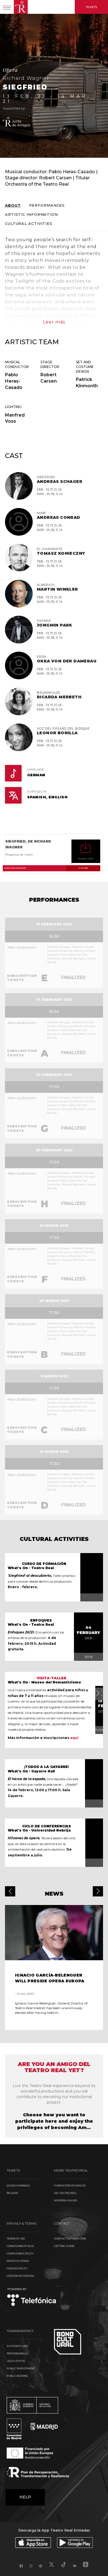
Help (25, 2497)
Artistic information (31, 215)
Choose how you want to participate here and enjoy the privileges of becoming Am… (54, 2121)
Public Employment (21, 2368)
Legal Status (16, 2361)
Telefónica (32, 2297)
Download (86, 859)
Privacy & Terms (18, 2261)
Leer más (54, 322)
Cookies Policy (17, 2268)
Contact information (70, 2239)
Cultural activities (29, 224)
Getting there (64, 2246)
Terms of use (16, 2239)
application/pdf (46, 868)
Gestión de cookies (20, 2276)
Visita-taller (52, 1678)
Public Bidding (17, 2376)
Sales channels (18, 2186)
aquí (74, 1738)
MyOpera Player (65, 2200)
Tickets (91, 7)
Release (12, 2193)
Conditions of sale (20, 2246)
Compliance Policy (20, 2253)
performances (47, 205)
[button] (10, 1891)
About (13, 205)
